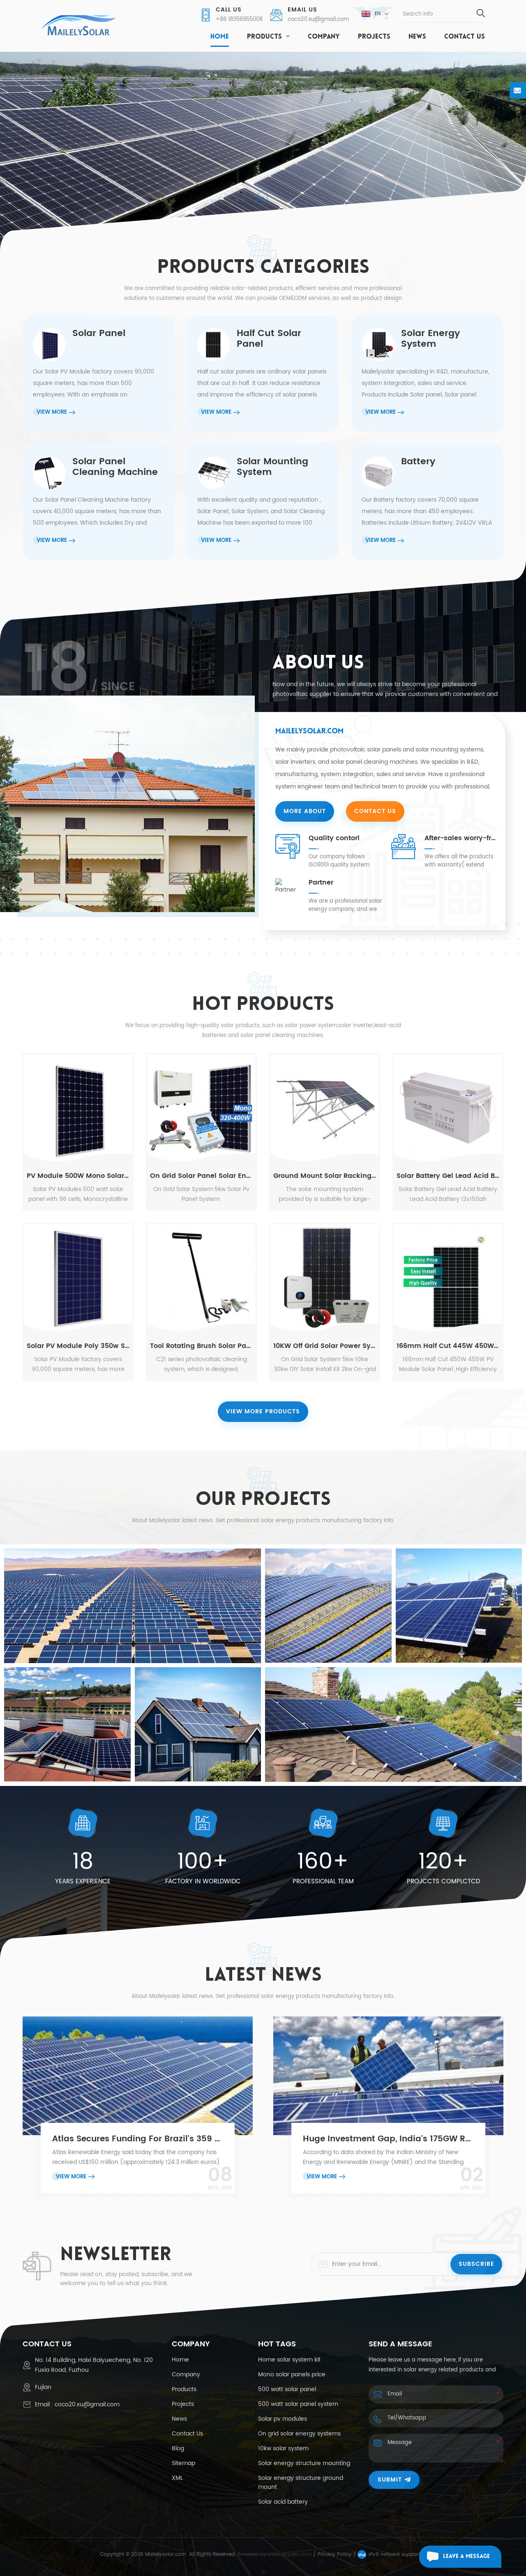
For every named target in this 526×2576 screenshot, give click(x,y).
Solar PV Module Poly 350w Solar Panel (78, 1346)
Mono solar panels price (292, 2375)
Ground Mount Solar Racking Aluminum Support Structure (325, 1176)
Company (324, 37)
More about (305, 811)
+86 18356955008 (239, 20)
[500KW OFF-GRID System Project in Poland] (459, 1606)
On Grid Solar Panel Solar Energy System (201, 1176)
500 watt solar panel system (298, 2404)
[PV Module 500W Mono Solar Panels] (78, 1108)
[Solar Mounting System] (263, 502)
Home (220, 37)
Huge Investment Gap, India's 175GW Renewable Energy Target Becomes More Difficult (389, 2139)
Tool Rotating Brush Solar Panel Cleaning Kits (201, 1346)
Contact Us (465, 37)
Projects (374, 37)
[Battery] (427, 502)
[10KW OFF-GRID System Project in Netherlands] (393, 1725)
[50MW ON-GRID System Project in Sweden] (328, 1606)
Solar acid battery (283, 2502)
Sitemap (183, 2463)
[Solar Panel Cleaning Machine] (99, 502)
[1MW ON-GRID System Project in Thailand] (67, 1724)
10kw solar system (283, 2449)
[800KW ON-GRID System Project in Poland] (198, 1724)
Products (264, 37)
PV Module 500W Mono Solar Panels (78, 1176)
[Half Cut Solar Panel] (263, 374)
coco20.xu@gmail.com (318, 20)
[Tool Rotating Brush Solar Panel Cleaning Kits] (201, 1279)
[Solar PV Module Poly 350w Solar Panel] (78, 1279)
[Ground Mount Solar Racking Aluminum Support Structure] (325, 1108)
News (417, 37)
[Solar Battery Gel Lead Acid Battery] (448, 1108)
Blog (178, 2449)
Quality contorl (334, 838)
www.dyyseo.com (291, 2554)
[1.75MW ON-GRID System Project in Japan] (133, 1606)
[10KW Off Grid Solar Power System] (325, 1279)
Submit (390, 2480)
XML (177, 2478)
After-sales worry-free (462, 838)
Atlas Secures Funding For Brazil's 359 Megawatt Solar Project (138, 2139)
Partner (321, 882)
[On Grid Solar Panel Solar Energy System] (201, 1108)
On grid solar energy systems (299, 2434)
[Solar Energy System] (427, 374)
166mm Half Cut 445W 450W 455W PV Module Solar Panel (448, 1346)
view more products (263, 1411)
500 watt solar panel (287, 2389)
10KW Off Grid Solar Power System (325, 1346)
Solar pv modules (283, 2419)
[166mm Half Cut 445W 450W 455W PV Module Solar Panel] (448, 1279)
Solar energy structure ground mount (301, 2483)
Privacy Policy (335, 2554)
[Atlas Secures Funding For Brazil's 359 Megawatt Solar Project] (138, 2076)
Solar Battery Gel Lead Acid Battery (448, 1176)
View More (71, 2177)
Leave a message (466, 2556)
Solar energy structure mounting (304, 2463)
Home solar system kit (289, 2360)
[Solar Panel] (99, 374)
